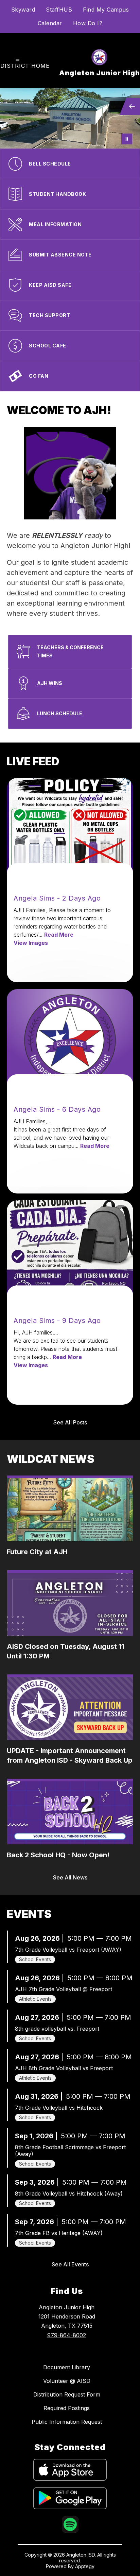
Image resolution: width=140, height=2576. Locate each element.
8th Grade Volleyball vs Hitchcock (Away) (69, 2193)
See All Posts (70, 1422)
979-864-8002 (67, 2335)
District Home (25, 66)
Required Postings (67, 2408)
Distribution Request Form (67, 2394)
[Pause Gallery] (127, 139)
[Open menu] (17, 61)
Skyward (23, 10)
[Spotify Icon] (70, 2531)
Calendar (50, 23)
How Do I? (88, 23)
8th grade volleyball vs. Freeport (57, 2029)
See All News (70, 1877)
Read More (59, 935)
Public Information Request (67, 2422)
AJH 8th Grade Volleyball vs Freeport (64, 2068)
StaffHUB (59, 10)
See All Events (70, 2264)
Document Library (67, 2367)
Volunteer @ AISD (67, 2381)
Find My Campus (106, 10)
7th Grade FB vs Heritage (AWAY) (59, 2233)
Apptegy (85, 2566)
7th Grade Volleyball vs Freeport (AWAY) (68, 1950)
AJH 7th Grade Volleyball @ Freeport (64, 1989)
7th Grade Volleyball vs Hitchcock (59, 2108)
